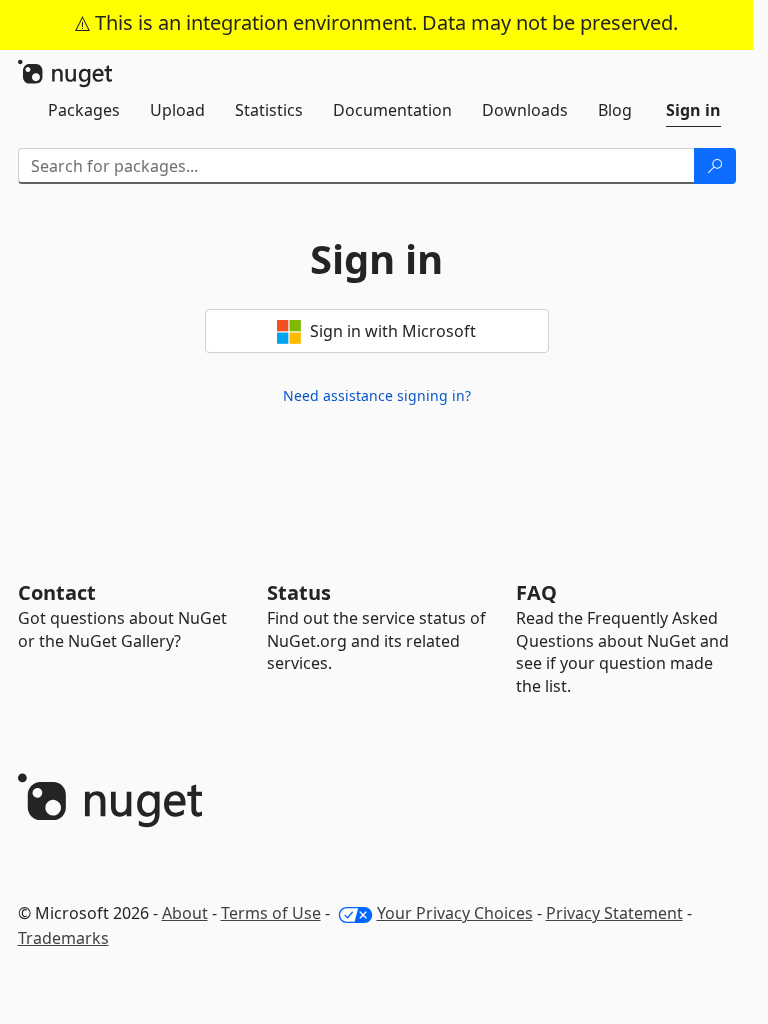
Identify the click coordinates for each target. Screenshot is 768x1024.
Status (299, 592)
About (185, 913)
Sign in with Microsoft (391, 331)
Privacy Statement (614, 913)
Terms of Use (271, 913)
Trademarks (63, 938)
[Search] (715, 166)
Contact (57, 592)
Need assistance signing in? (377, 395)
